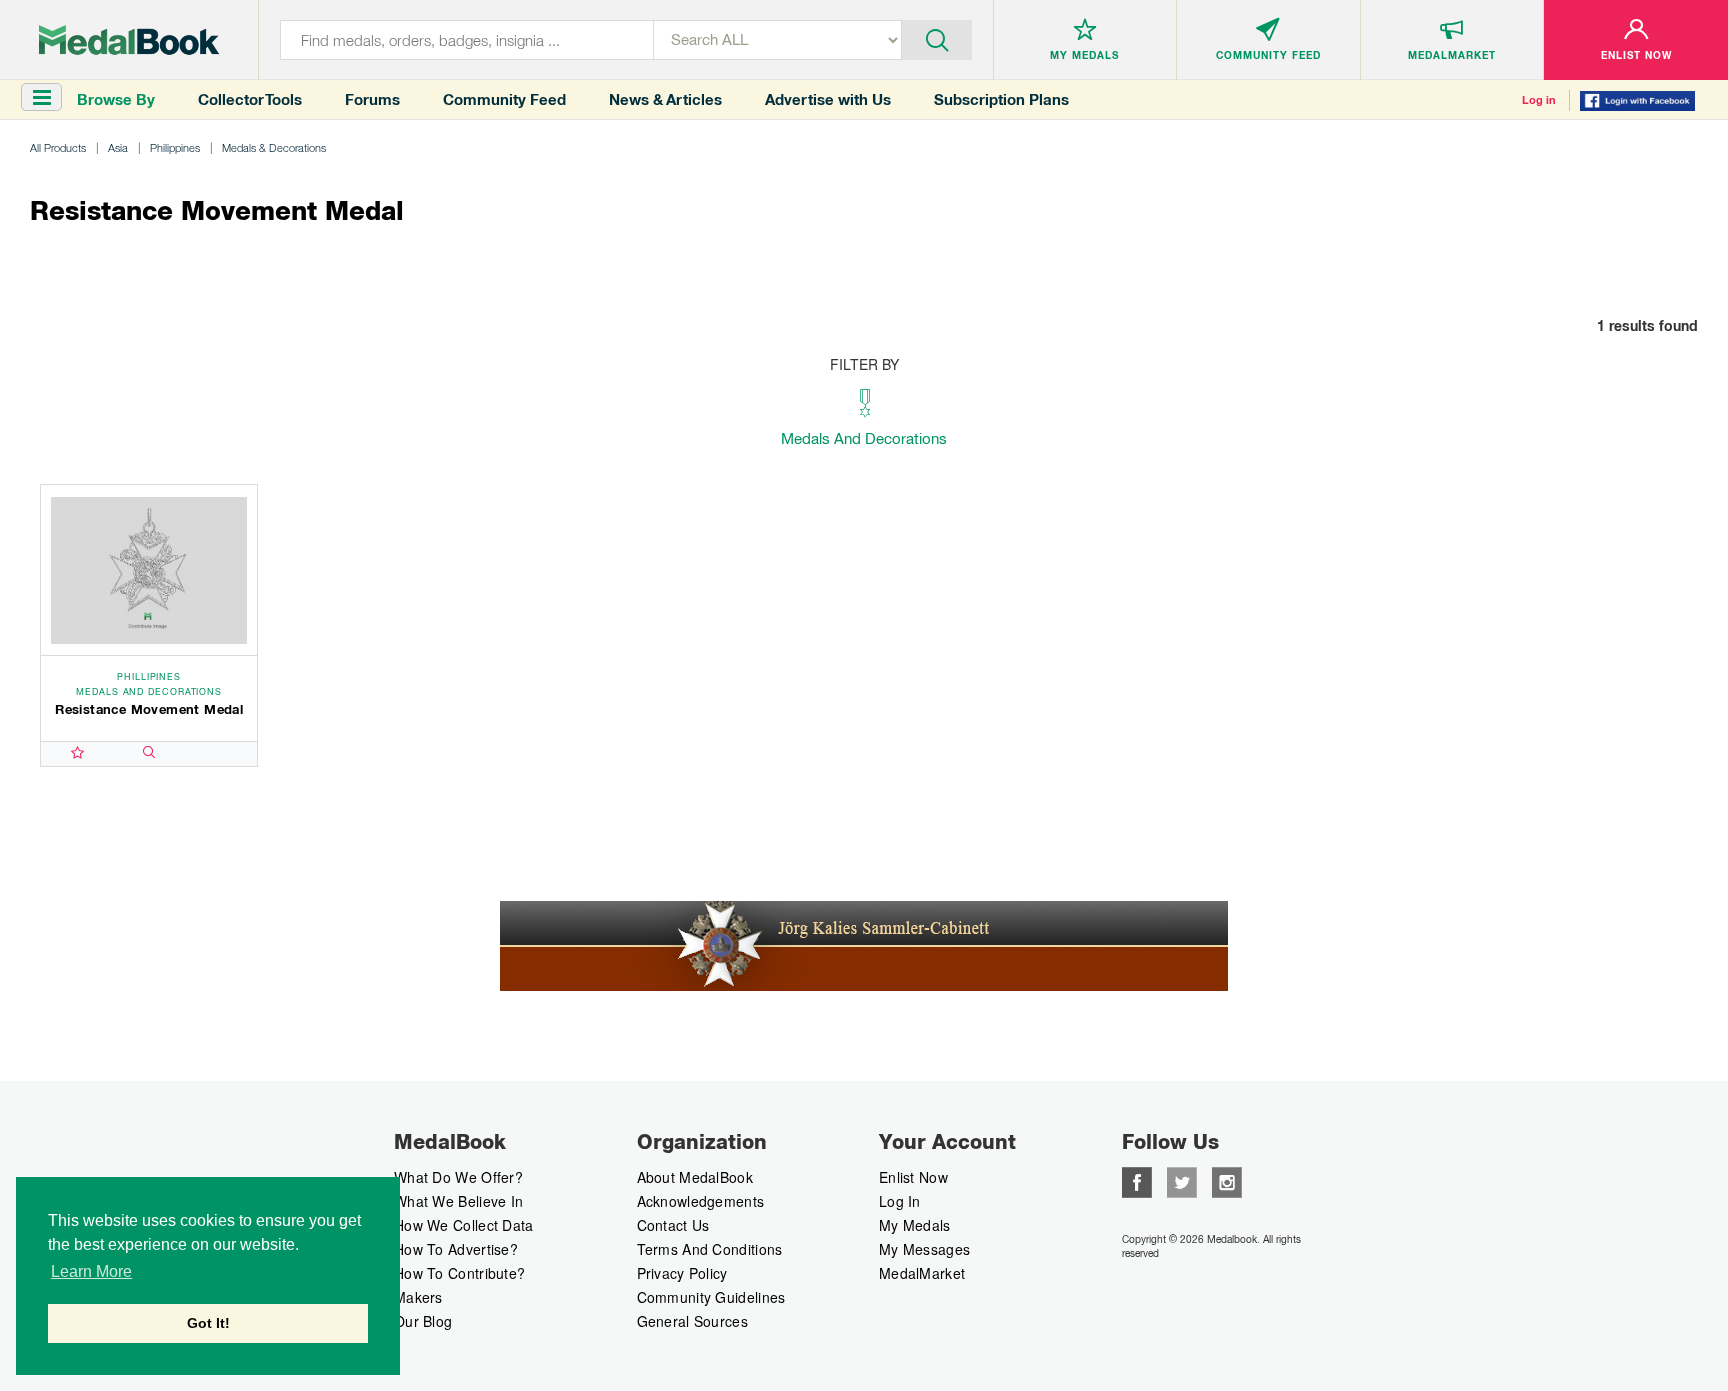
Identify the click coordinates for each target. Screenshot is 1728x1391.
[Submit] (936, 38)
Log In (900, 1201)
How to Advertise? (456, 1249)
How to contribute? (459, 1273)
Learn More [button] (91, 1271)
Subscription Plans (1001, 99)
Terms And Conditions (710, 1249)
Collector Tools (250, 99)
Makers (418, 1297)
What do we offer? (458, 1177)
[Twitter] (1182, 1180)
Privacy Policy (682, 1273)
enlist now (913, 1177)
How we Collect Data (464, 1225)
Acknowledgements (701, 1201)
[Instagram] (1227, 1180)
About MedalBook (695, 1177)
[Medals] (129, 40)
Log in (1539, 100)
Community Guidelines (711, 1297)
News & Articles (665, 99)
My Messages (924, 1249)
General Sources (693, 1321)
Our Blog (423, 1321)
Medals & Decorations (274, 147)
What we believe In (458, 1201)
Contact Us (673, 1225)
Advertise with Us (828, 99)
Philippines (175, 147)
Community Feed (504, 99)
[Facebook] (1137, 1180)
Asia (118, 147)
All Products (58, 147)
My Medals (915, 1225)
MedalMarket (922, 1273)
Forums (372, 99)
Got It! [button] (208, 1323)
